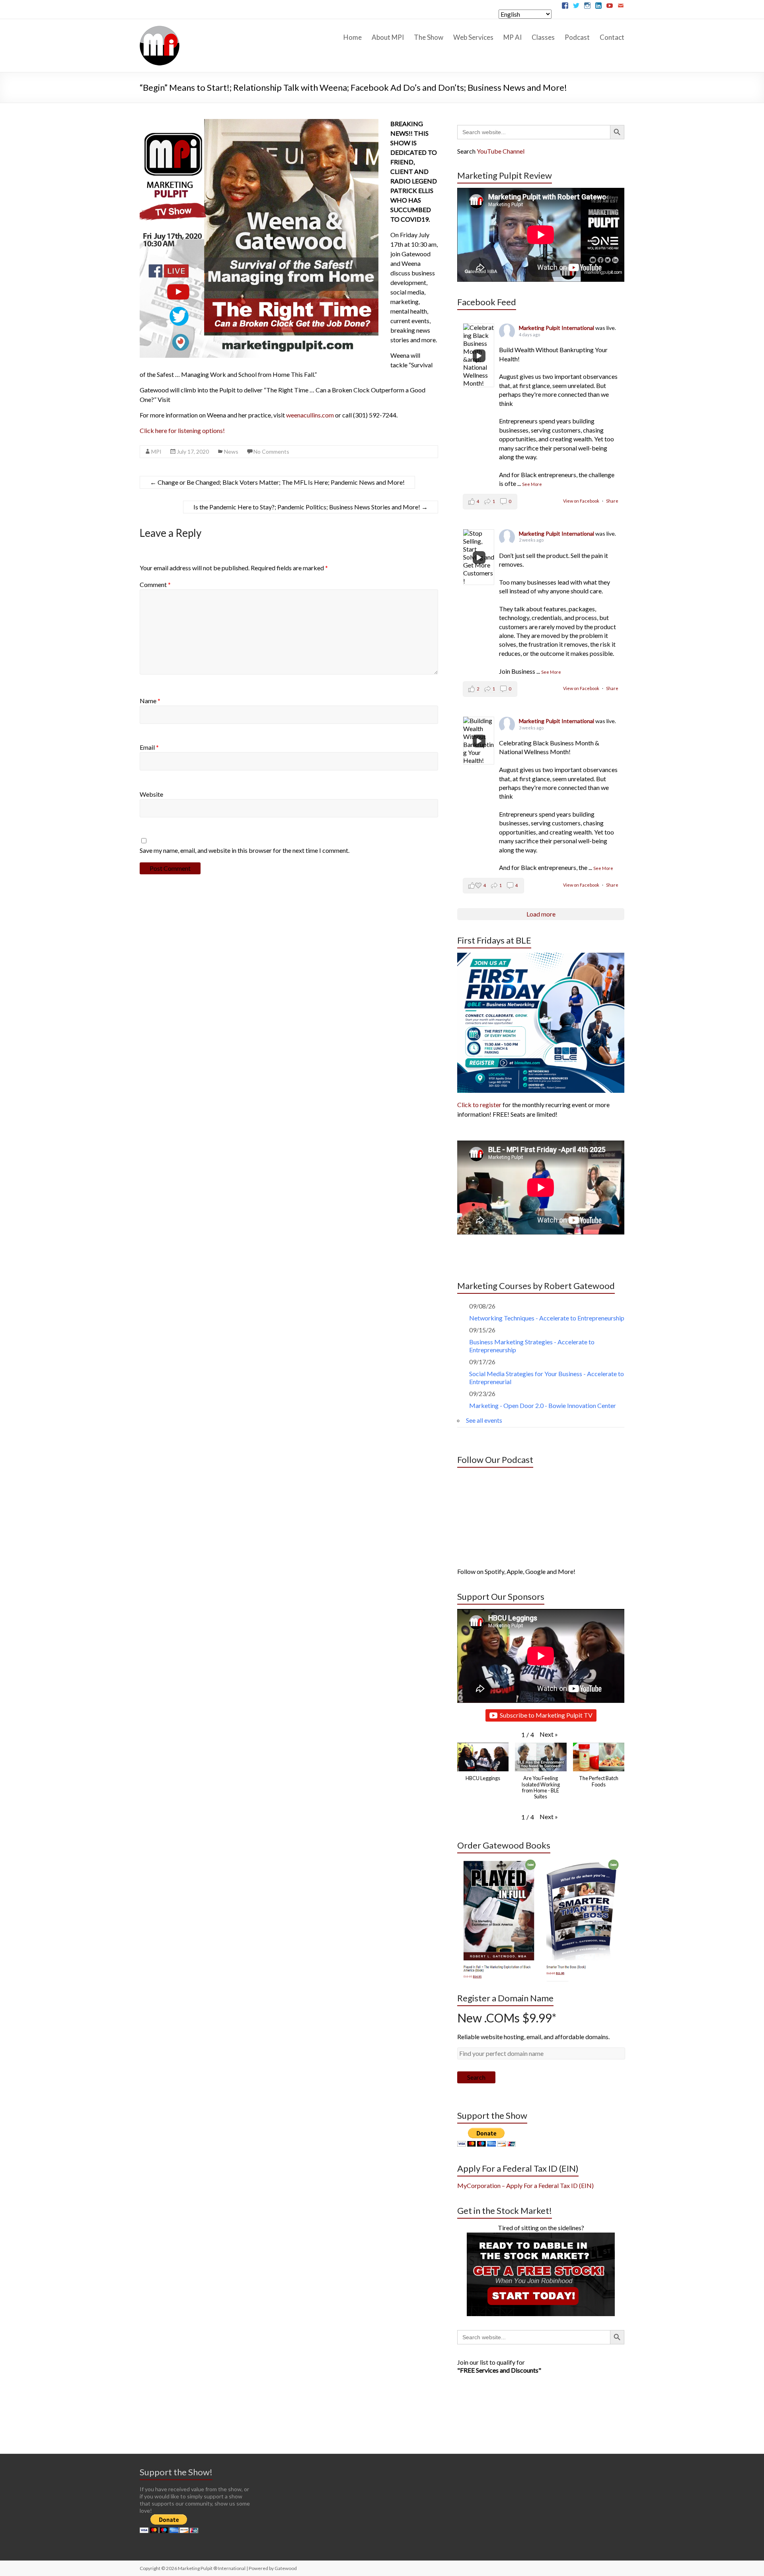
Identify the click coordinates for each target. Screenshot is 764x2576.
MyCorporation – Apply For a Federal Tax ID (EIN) (525, 2185)
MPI (156, 451)
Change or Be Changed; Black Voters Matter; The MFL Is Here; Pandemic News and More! (277, 482)
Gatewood (286, 2568)
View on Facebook (582, 501)
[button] (549, 1734)
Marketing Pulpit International (557, 328)
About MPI (388, 37)
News (231, 451)
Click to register (479, 1105)
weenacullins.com (310, 415)
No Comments (271, 451)
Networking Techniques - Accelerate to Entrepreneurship (547, 1318)
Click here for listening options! (182, 430)
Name (150, 701)
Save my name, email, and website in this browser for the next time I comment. (245, 850)
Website (151, 794)
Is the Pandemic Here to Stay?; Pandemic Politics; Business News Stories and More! (311, 507)
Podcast (577, 37)
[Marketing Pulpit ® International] (160, 29)
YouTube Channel (501, 151)
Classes (543, 37)
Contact (612, 37)
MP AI (513, 37)
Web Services (473, 37)
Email (149, 747)
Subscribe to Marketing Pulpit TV (546, 1715)
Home (353, 37)
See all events (484, 1420)
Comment (155, 584)
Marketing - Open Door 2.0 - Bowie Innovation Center (543, 1405)
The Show (429, 37)
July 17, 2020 (193, 451)
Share (612, 501)
